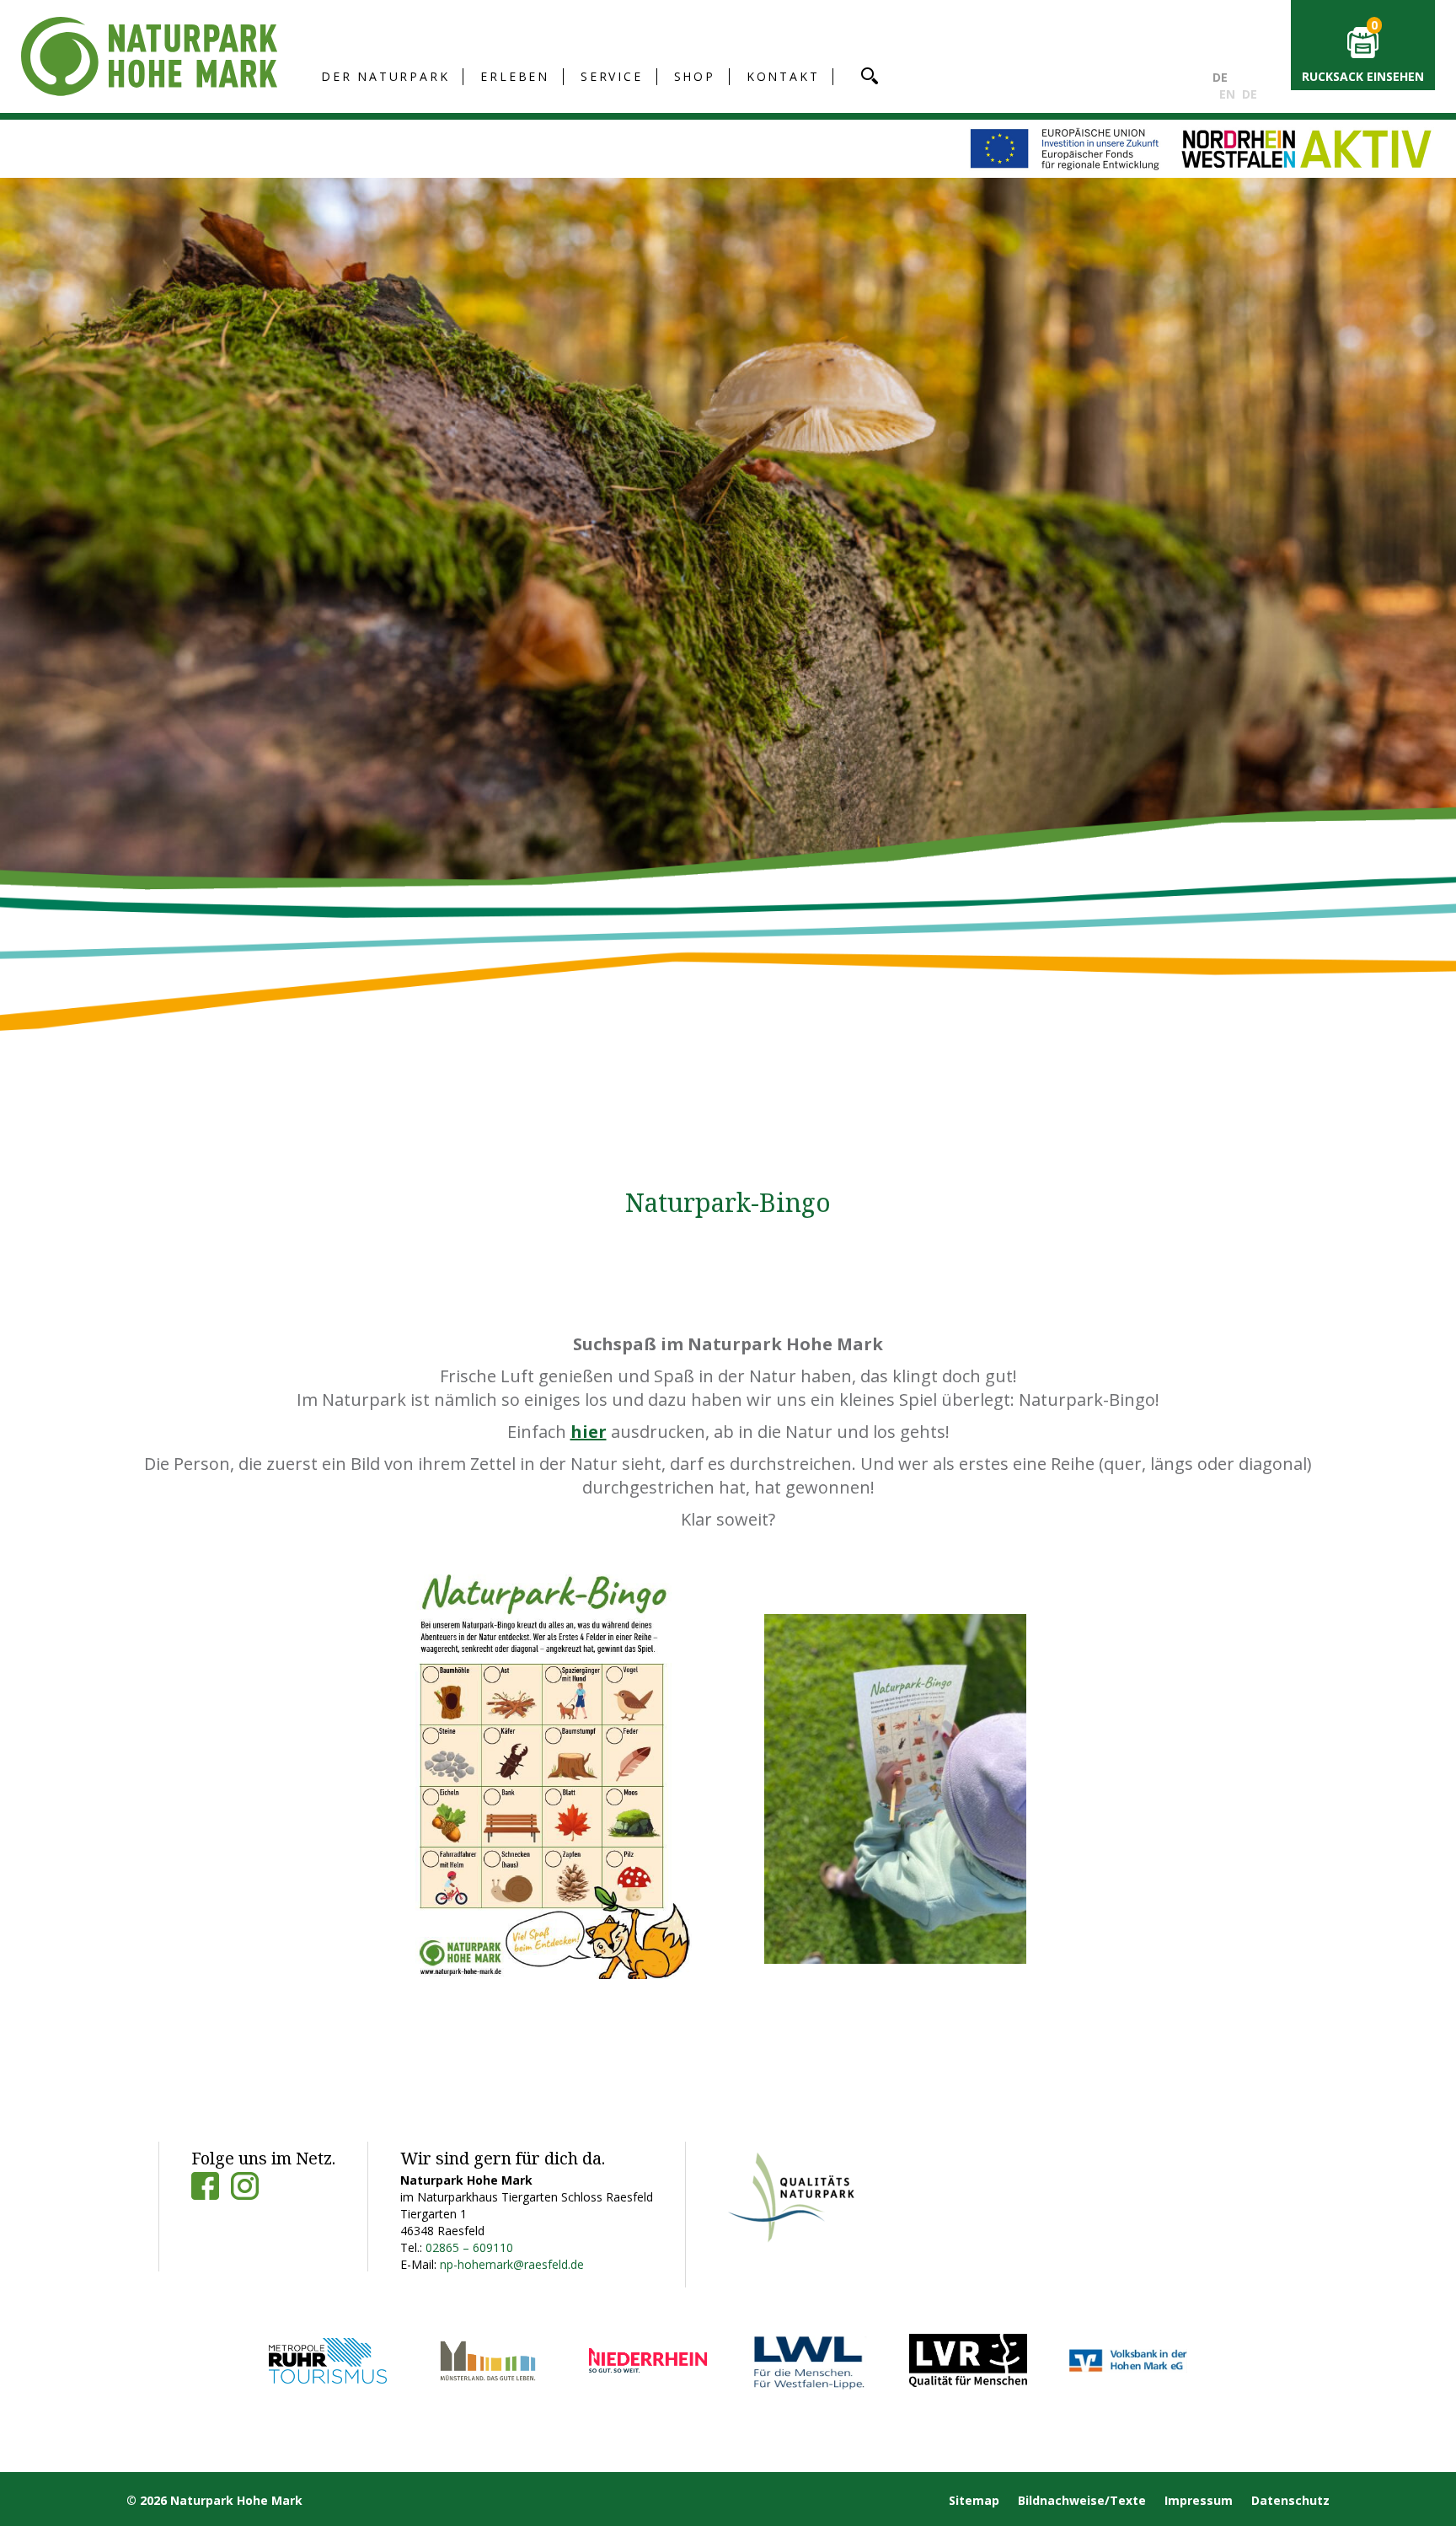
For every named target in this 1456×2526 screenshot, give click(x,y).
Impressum (1199, 2500)
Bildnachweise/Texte (1082, 2500)
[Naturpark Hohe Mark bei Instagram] (245, 2186)
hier (589, 1432)
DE (1220, 77)
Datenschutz (1290, 2500)
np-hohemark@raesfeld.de (512, 2264)
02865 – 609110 (469, 2247)
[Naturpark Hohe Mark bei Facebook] (205, 2186)
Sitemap (974, 2500)
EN (1227, 94)
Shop (695, 76)
